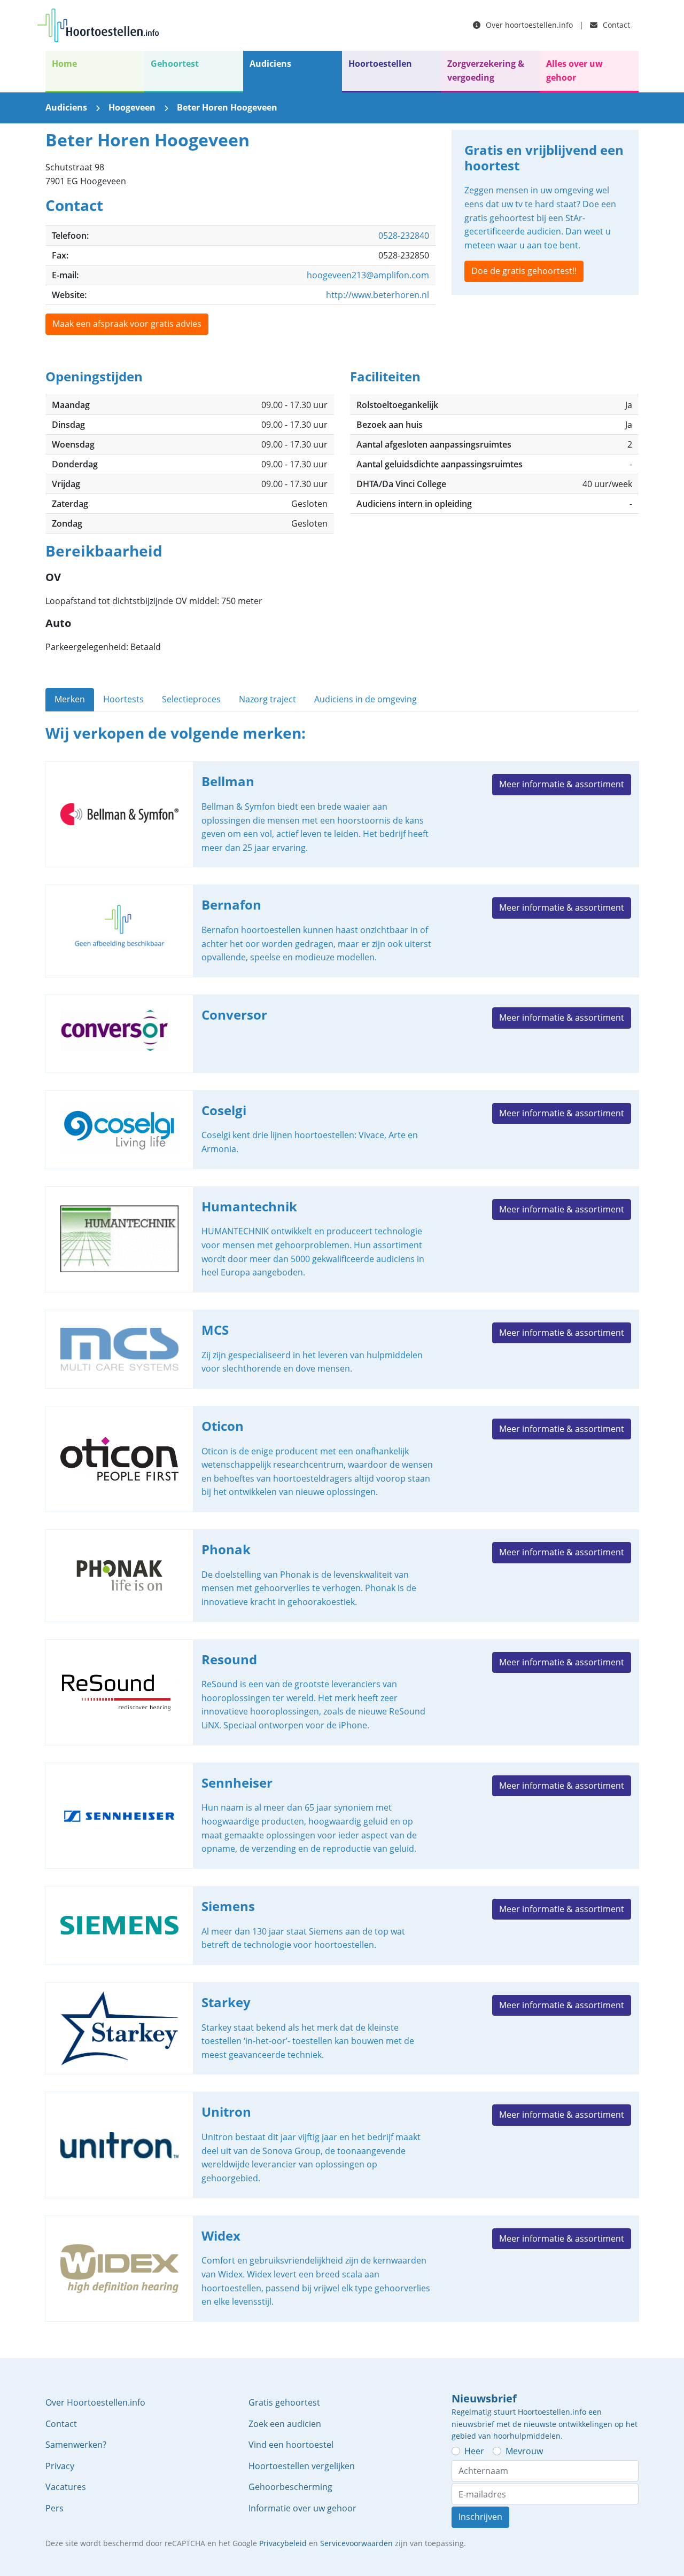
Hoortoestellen (380, 64)
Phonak (342, 1576)
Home (64, 64)
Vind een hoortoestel (291, 2445)
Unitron (342, 2145)
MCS (342, 1349)
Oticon (342, 1459)
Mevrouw (524, 2451)
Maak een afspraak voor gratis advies (127, 324)
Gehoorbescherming (290, 2487)
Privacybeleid (283, 2543)
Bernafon (342, 931)
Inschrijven (480, 2517)
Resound (342, 1692)
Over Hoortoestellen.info (95, 2402)
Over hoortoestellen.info (528, 25)
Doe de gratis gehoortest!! (524, 271)
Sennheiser (342, 1816)
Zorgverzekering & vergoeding (486, 71)
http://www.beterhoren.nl (378, 295)
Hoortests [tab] (123, 699)
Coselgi (342, 1130)
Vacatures (66, 2487)
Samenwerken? (76, 2445)
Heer (474, 2451)
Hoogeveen (132, 107)
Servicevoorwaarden (356, 2543)
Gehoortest (175, 64)
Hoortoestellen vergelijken (302, 2466)
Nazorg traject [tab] (267, 699)
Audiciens (270, 64)
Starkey (342, 2029)
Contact (615, 25)
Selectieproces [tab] (191, 699)
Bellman (342, 814)
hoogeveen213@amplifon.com (368, 275)
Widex (342, 2269)
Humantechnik (342, 1239)
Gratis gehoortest (284, 2402)
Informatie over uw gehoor (302, 2508)
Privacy (60, 2466)
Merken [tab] (70, 699)
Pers (55, 2508)
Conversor (342, 1034)
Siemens (342, 1925)
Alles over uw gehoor (574, 71)
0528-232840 (404, 236)
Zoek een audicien (285, 2424)
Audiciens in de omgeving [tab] (366, 699)
